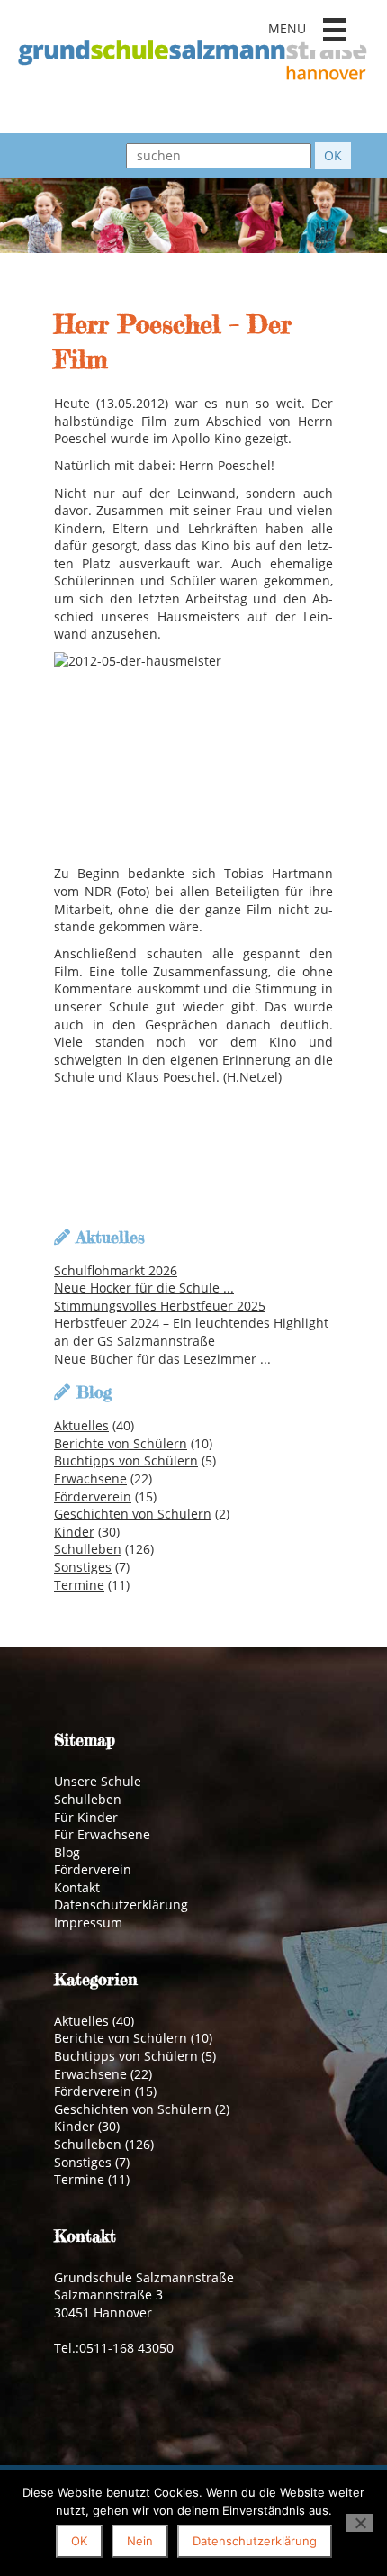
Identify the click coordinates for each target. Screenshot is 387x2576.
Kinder (74, 1532)
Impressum (88, 1923)
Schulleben (88, 1549)
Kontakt (77, 1887)
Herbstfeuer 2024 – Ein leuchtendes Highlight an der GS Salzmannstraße (191, 1332)
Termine (79, 1585)
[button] (335, 30)
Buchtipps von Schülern (126, 1460)
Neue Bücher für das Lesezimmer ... (162, 1359)
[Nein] (360, 2523)
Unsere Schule (98, 1781)
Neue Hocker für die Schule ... (144, 1288)
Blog (67, 1852)
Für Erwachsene (102, 1834)
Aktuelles (81, 1425)
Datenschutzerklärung (121, 1905)
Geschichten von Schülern (133, 1514)
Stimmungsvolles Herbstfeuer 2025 (160, 1306)
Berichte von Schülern (121, 1443)
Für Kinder (86, 1817)
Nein (140, 2541)
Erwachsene (90, 1478)
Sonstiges (83, 1567)
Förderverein (93, 1497)
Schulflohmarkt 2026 (116, 1270)
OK (79, 2541)
